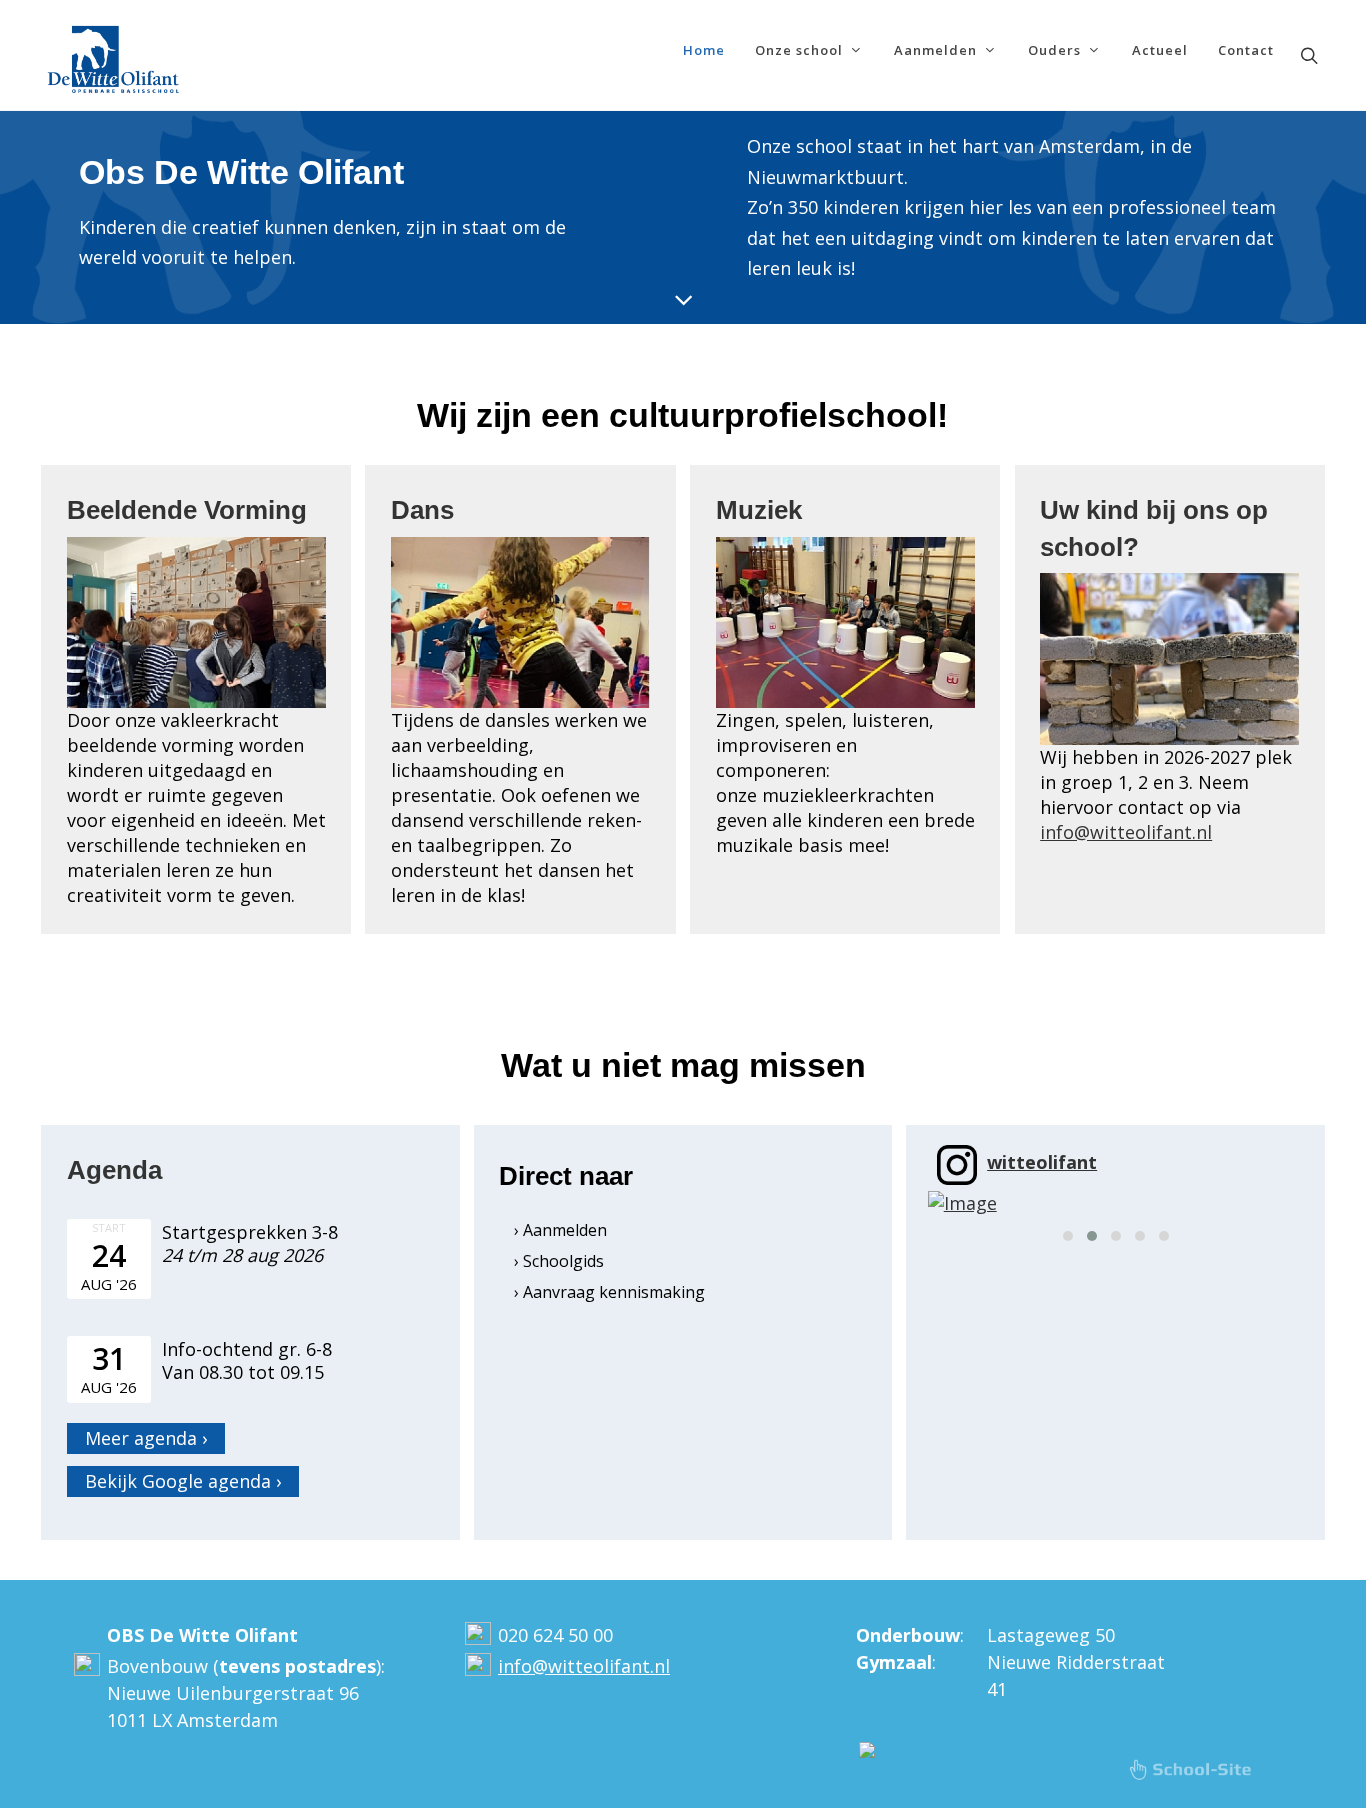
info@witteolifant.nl (1126, 832)
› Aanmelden (560, 1230)
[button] (1068, 1236)
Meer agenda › (146, 1438)
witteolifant (1042, 1162)
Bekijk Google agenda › (183, 1481)
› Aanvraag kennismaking (609, 1292)
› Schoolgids (559, 1261)
